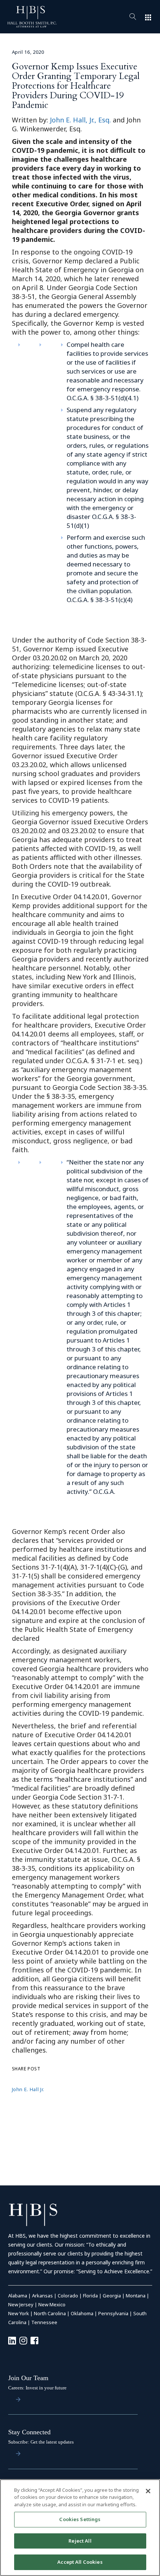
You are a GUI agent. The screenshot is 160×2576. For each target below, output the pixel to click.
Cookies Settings (80, 2519)
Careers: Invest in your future (37, 2388)
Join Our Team (28, 2378)
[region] (80, 2528)
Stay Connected (29, 2432)
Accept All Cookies (80, 2562)
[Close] (148, 2491)
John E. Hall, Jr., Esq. (80, 120)
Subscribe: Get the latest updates (41, 2442)
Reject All (80, 2541)
